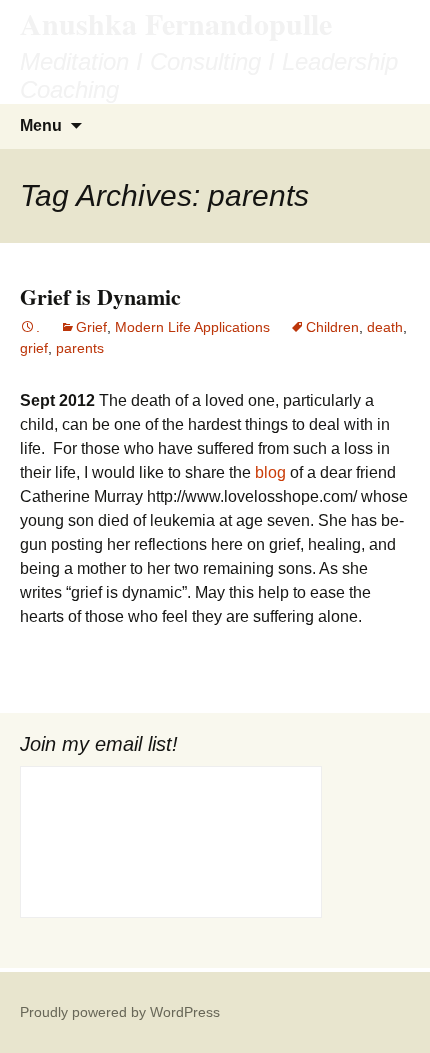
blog (272, 472)
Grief (91, 327)
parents (80, 348)
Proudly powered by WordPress (120, 1012)
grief (34, 348)
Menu (41, 125)
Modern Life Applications (192, 327)
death (385, 327)
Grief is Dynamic (100, 296)
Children (332, 327)
